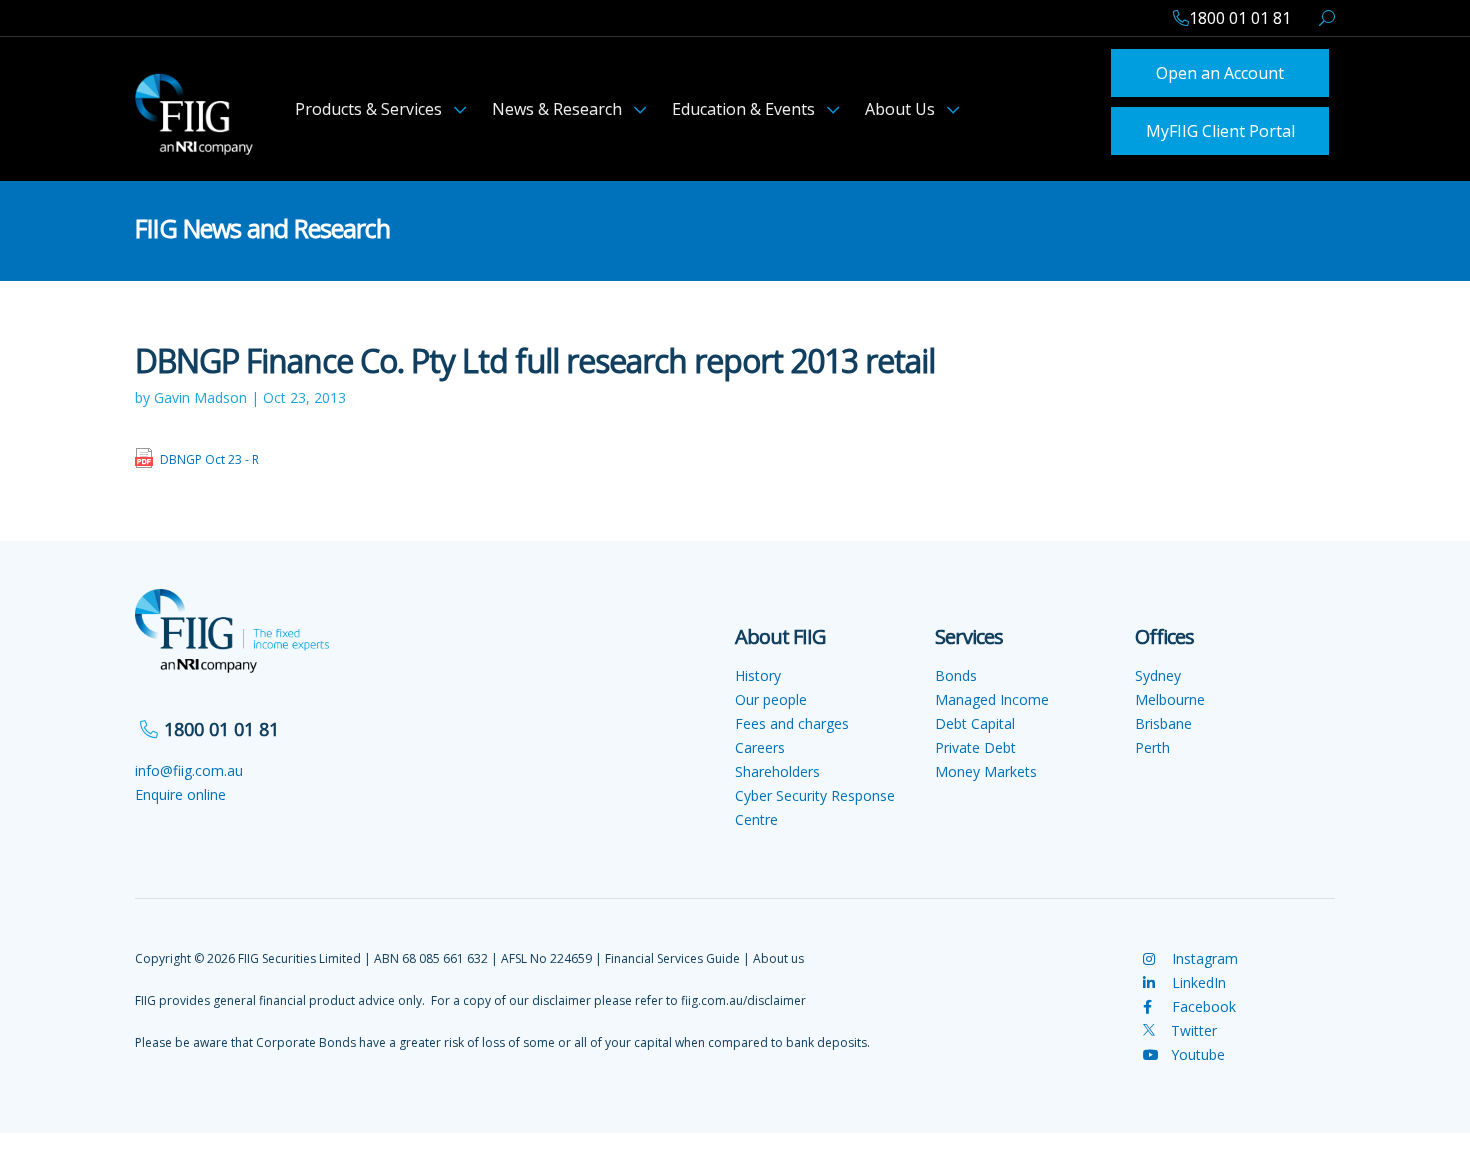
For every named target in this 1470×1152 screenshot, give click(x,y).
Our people (771, 693)
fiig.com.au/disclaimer (743, 994)
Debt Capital (975, 717)
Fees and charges (792, 717)
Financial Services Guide (672, 952)
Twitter (1192, 1024)
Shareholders (777, 765)
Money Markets (986, 765)
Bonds (956, 669)
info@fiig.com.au (189, 764)
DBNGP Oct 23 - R (209, 453)
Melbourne (1170, 693)
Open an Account (1220, 71)
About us (778, 952)
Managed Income (992, 693)
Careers (760, 741)
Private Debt (975, 741)
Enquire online (180, 788)
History (758, 669)
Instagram (1203, 952)
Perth (1152, 741)
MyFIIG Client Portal (1220, 126)
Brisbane (1163, 717)
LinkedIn (1197, 976)
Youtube (1198, 1048)
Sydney (1158, 669)
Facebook (1202, 1000)
